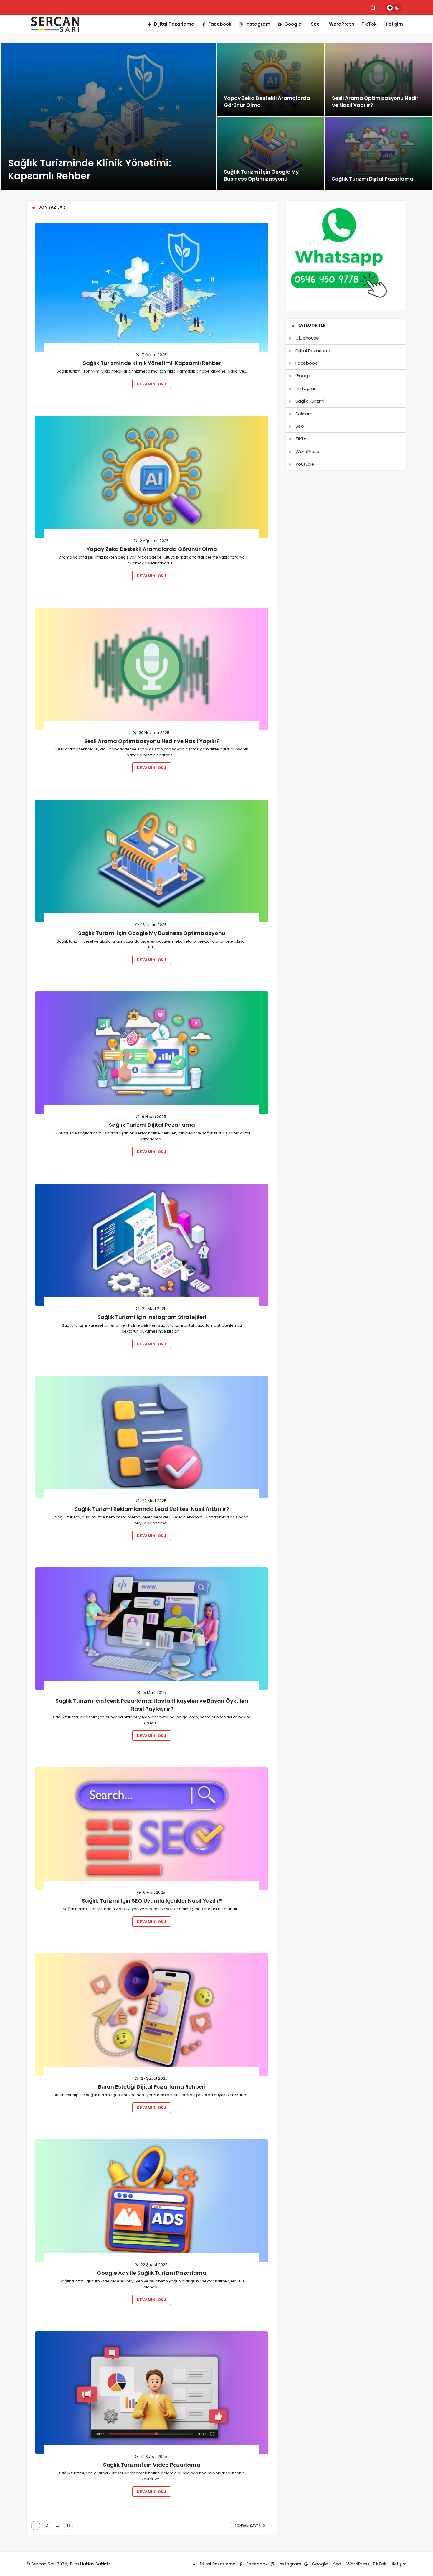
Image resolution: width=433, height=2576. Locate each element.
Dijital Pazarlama (174, 24)
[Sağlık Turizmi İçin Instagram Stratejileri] (152, 1245)
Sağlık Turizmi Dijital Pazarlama (152, 1125)
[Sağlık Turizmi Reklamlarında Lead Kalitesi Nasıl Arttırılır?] (152, 1437)
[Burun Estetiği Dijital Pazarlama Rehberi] (152, 2015)
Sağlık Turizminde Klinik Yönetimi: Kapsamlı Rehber (152, 363)
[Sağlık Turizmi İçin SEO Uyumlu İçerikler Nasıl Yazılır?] (152, 1829)
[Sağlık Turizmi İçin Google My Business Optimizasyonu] (271, 153)
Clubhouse (307, 338)
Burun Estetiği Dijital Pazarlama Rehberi (152, 2087)
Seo (315, 24)
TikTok (369, 24)
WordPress (342, 24)
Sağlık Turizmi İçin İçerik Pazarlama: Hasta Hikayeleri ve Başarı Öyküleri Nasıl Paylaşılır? (152, 1705)
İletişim (395, 24)
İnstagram (258, 24)
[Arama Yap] (373, 8)
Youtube (305, 464)
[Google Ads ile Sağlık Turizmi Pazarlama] (152, 2201)
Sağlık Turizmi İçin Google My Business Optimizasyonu (152, 933)
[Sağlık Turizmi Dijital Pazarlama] (379, 153)
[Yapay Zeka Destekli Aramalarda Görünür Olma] (271, 80)
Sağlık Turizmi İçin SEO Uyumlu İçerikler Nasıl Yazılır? (152, 1901)
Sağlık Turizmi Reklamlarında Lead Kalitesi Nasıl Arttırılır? (152, 1509)
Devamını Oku (152, 384)
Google (293, 24)
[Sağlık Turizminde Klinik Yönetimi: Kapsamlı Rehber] (109, 116)
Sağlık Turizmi (310, 401)
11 (68, 2525)
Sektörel (304, 414)
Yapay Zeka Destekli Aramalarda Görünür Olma (152, 549)
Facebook (220, 24)
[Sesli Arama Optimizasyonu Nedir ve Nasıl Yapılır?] (379, 80)
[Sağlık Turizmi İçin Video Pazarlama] (152, 2393)
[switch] (393, 8)
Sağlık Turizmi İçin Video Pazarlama (152, 2465)
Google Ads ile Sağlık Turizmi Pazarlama (152, 2273)
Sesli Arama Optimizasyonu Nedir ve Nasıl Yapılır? (152, 741)
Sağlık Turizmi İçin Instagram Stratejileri (152, 1317)
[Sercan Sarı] (56, 24)
